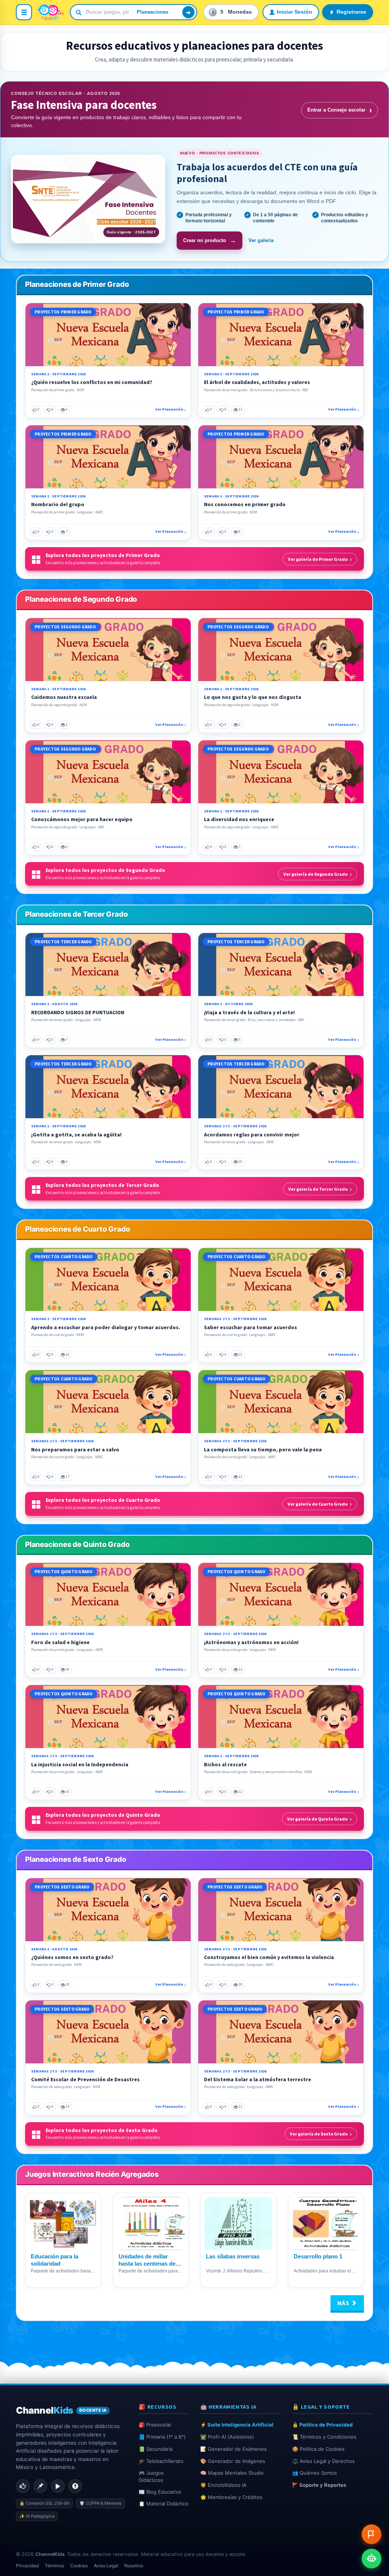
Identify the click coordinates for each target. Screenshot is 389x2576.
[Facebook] (23, 2486)
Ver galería (261, 240)
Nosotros (134, 2566)
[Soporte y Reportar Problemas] (372, 2534)
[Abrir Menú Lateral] (24, 12)
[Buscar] (188, 12)
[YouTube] (58, 2486)
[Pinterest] (40, 2486)
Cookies (79, 2566)
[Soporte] (75, 2486)
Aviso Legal (106, 2566)
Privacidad (27, 2566)
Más (344, 2303)
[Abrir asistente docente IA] (372, 2559)
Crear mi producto (210, 240)
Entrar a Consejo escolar (340, 110)
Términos (55, 2566)
